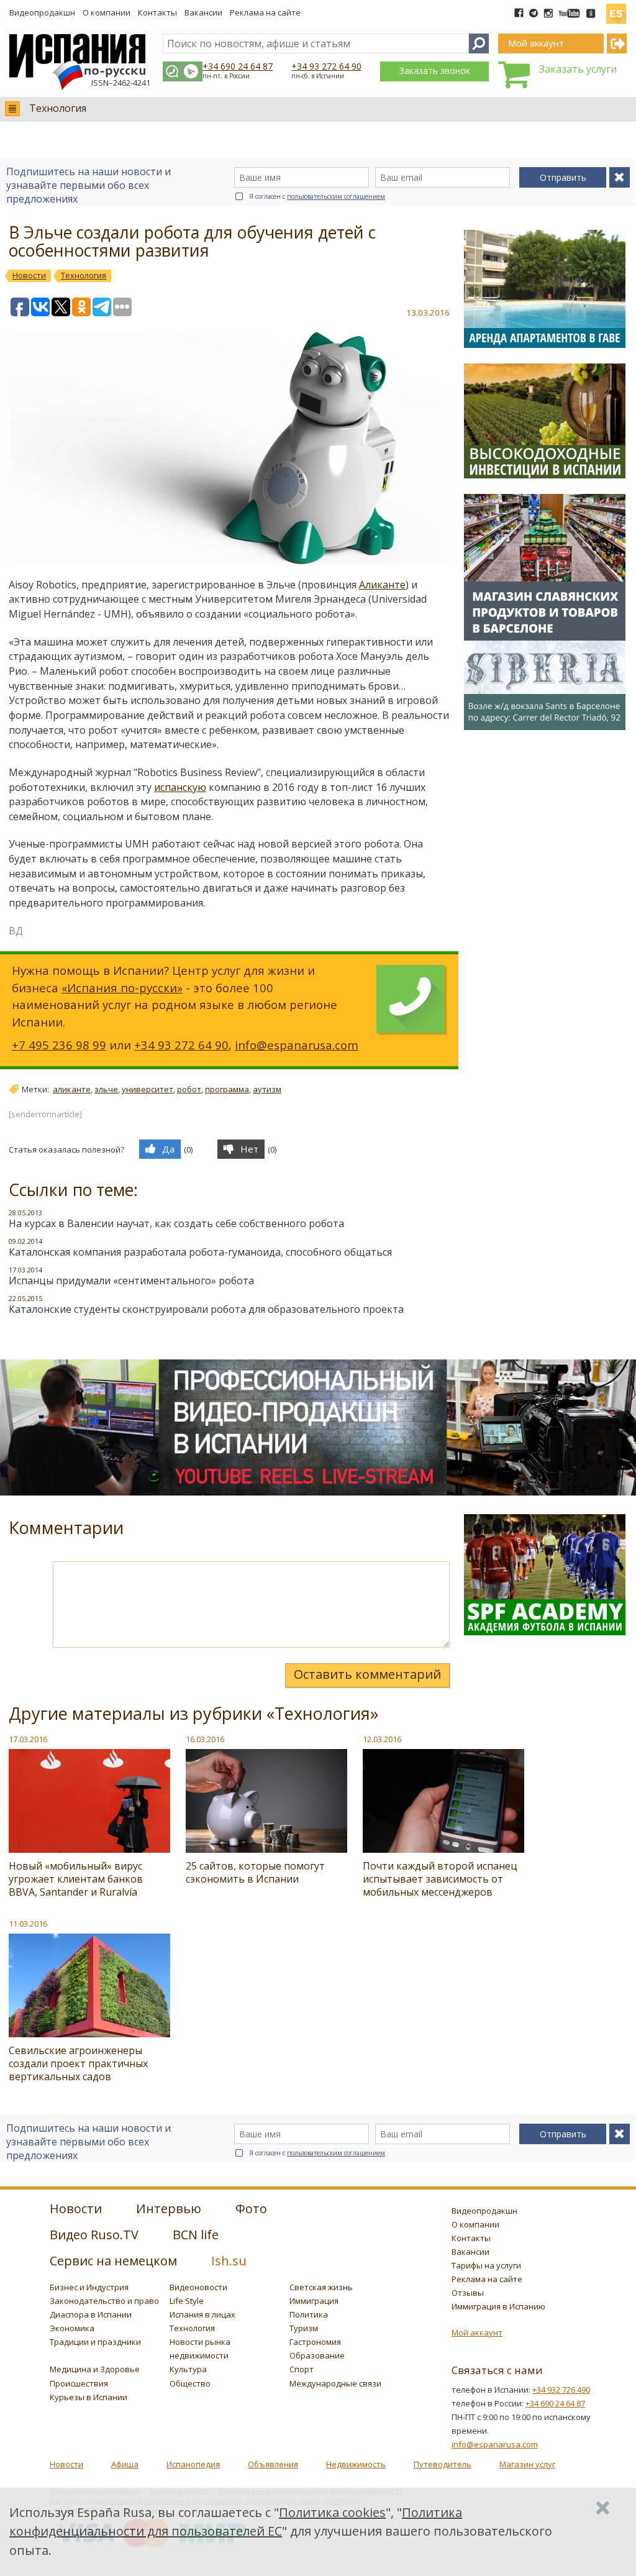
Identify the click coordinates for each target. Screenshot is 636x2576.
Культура (188, 2369)
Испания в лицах (202, 2314)
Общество (190, 2383)
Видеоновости (198, 2287)
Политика (309, 2314)
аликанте (72, 1089)
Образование (317, 2355)
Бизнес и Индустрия (89, 2287)
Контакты (157, 12)
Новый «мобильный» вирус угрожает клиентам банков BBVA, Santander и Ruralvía (76, 1879)
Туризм (304, 2328)
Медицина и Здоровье (95, 2369)
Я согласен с (317, 196)
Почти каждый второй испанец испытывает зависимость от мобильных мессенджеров (440, 1879)
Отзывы (468, 2293)
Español (616, 9)
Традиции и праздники (95, 2342)
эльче (106, 1089)
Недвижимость (356, 2464)
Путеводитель (443, 2464)
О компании (107, 12)
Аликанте (382, 585)
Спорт (302, 2369)
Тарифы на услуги (486, 2265)
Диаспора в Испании (91, 2314)
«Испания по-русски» (122, 988)
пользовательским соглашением (336, 196)
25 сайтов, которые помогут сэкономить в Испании (255, 1872)
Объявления (273, 2464)
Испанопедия (193, 2464)
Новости (66, 2464)
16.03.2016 (205, 1739)
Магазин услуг (527, 2464)
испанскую (180, 787)
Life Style (187, 2301)
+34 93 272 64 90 (326, 66)
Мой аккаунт (477, 2332)
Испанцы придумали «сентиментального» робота (131, 1281)
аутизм (267, 1089)
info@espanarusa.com (297, 1045)
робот (189, 1089)
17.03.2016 (28, 1739)
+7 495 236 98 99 (59, 1045)
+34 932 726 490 (561, 2390)
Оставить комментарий (367, 1674)
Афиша (125, 2464)
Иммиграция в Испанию (498, 2306)
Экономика (72, 2328)
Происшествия (79, 2383)
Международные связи (335, 2383)
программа (227, 1089)
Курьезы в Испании (89, 2397)
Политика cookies (332, 2512)
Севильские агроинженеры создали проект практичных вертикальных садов (78, 2063)
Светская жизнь (321, 2287)
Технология (58, 108)
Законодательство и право (104, 2301)
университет (148, 1089)
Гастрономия (315, 2342)
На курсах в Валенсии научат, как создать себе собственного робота (176, 1223)
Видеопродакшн (42, 12)
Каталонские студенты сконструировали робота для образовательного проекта (206, 1309)
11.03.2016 (28, 1924)
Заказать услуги (578, 69)
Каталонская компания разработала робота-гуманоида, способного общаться (200, 1252)
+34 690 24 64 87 (238, 66)
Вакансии (203, 12)
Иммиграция (314, 2301)
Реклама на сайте (265, 12)
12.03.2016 (382, 1739)
